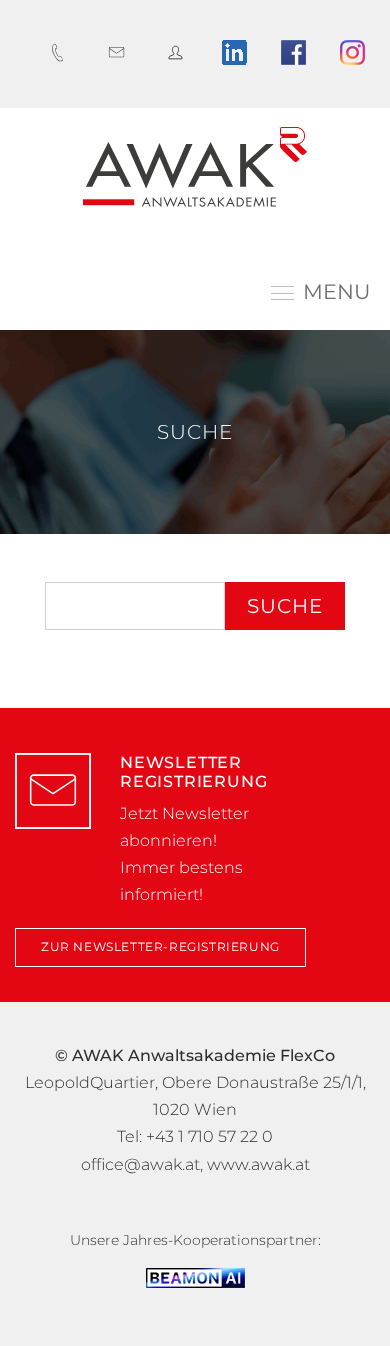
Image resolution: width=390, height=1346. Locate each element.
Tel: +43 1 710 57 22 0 (195, 1136)
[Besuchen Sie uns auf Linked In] (239, 52)
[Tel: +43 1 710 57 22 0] (62, 52)
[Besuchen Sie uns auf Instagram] (357, 52)
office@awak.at (140, 1164)
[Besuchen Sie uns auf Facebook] (298, 52)
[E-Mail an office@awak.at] (121, 52)
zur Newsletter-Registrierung (160, 946)
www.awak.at (258, 1164)
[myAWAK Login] (180, 52)
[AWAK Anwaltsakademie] (195, 167)
